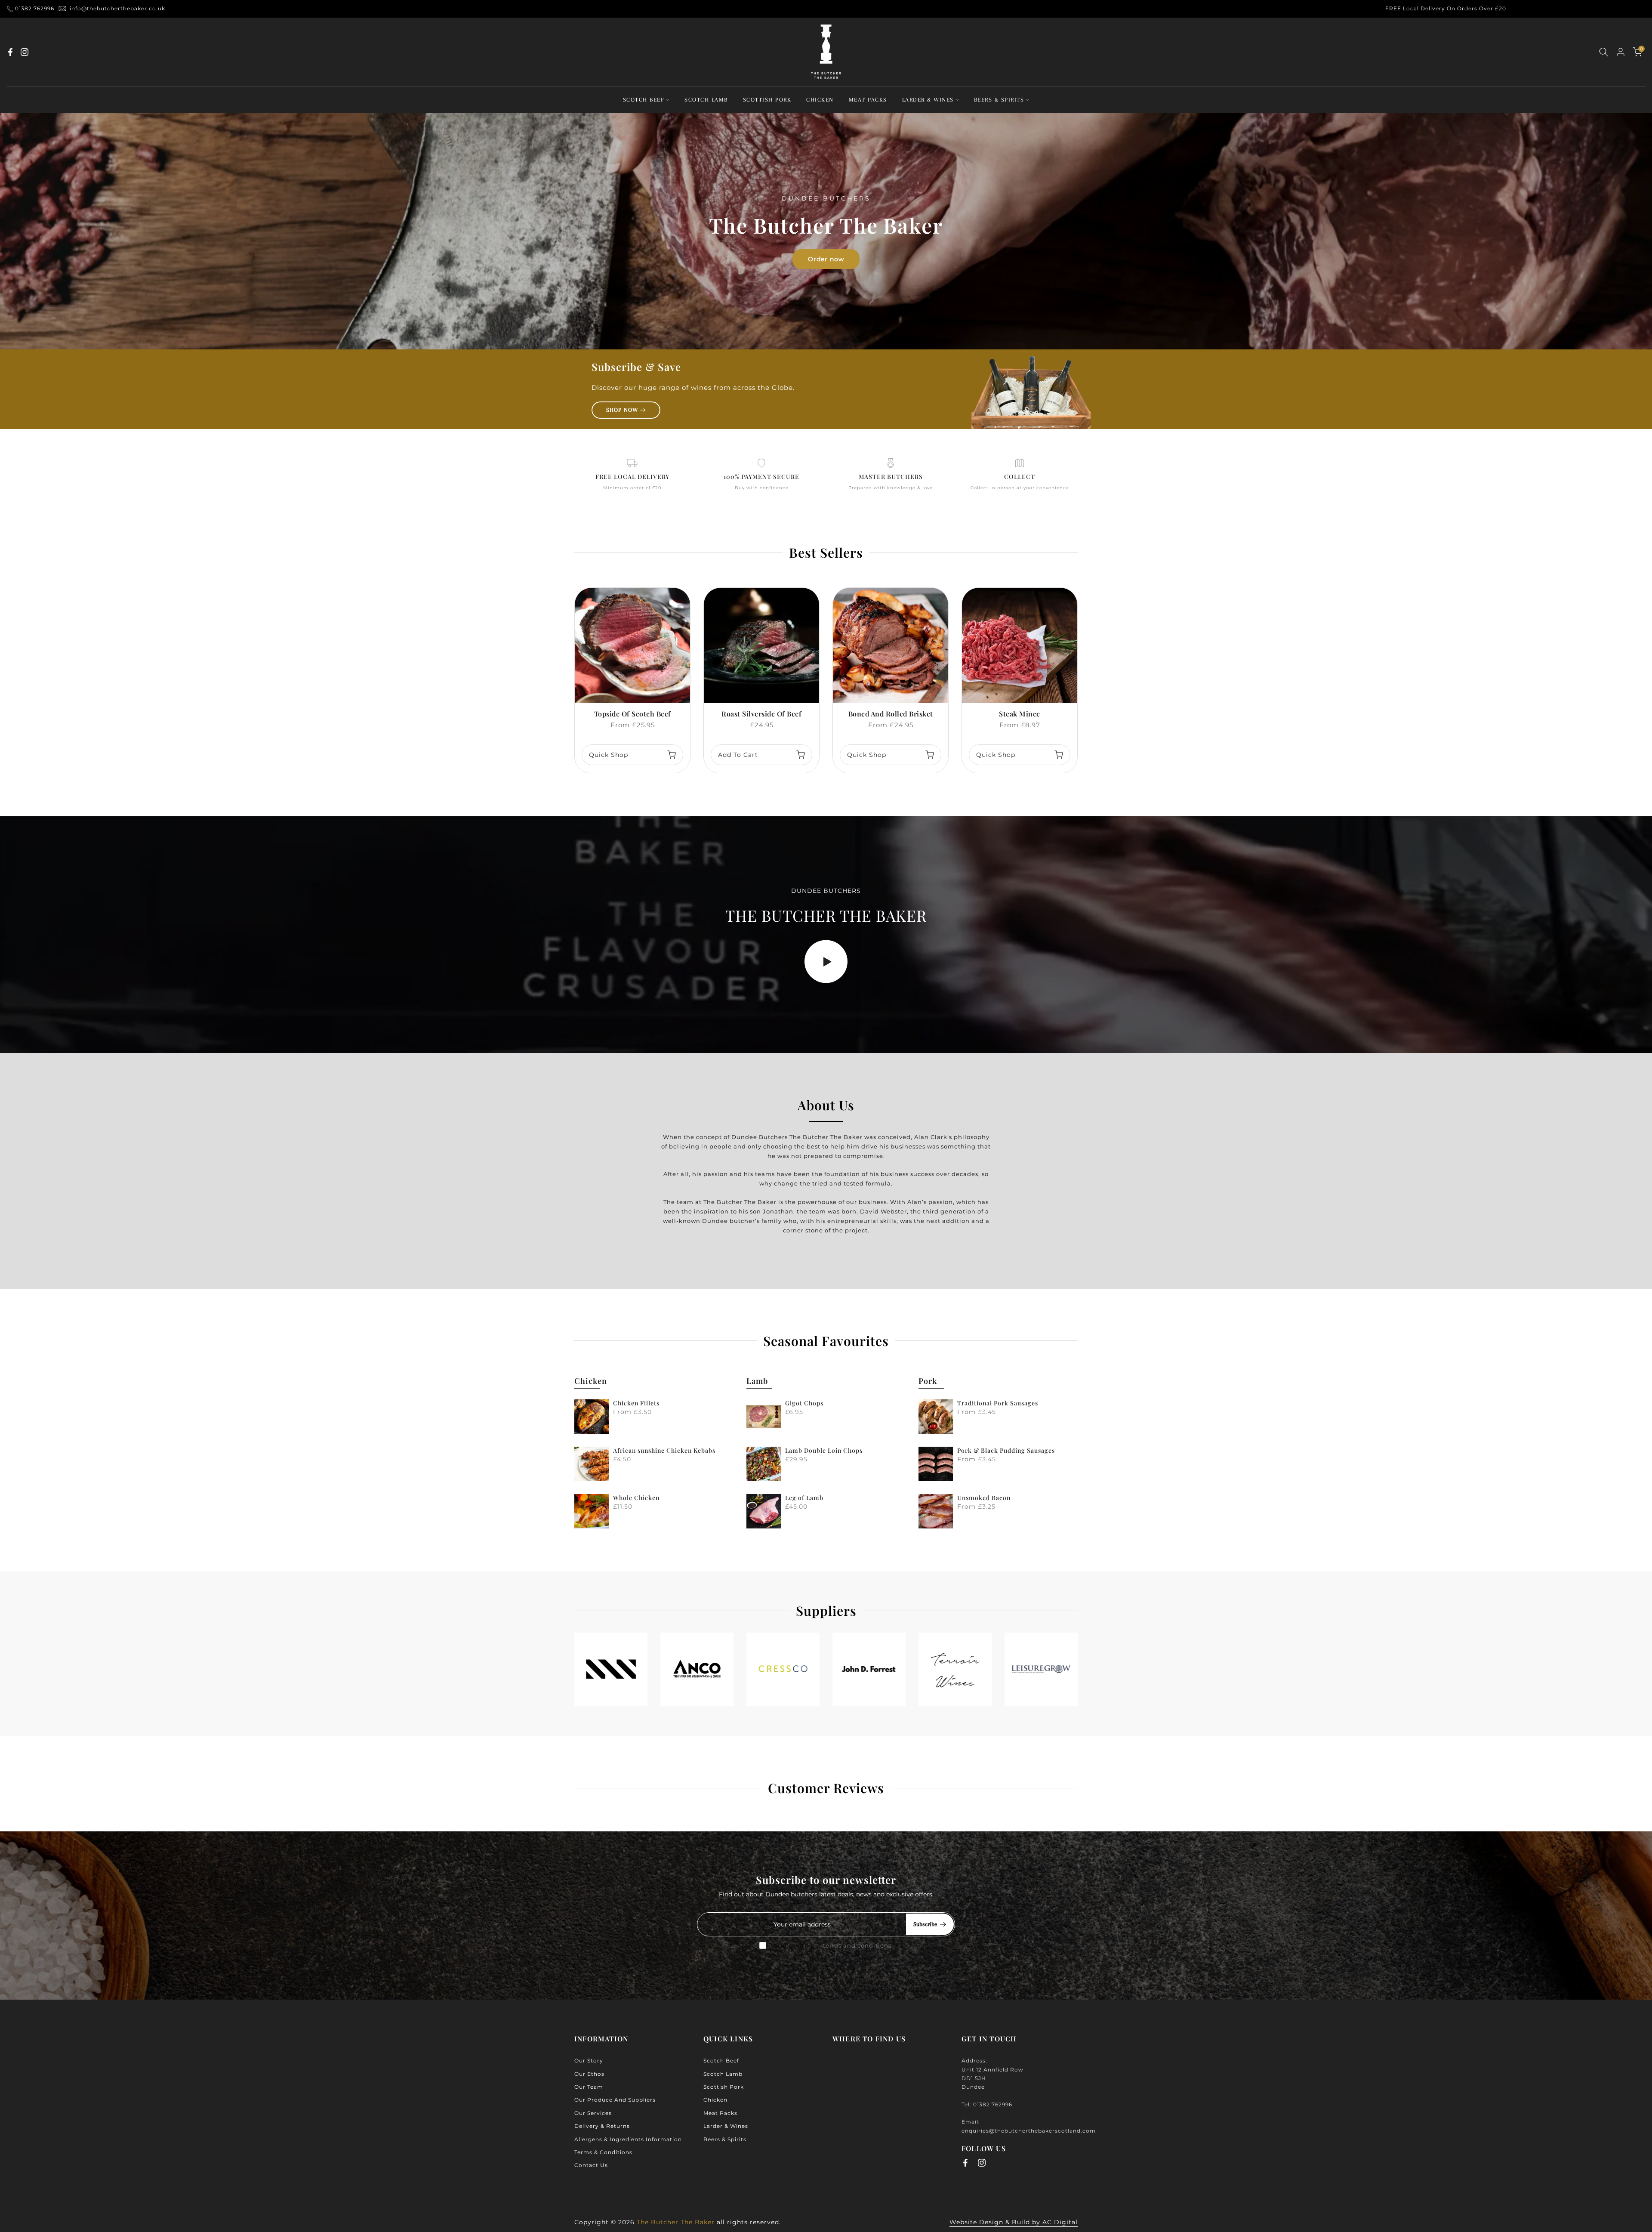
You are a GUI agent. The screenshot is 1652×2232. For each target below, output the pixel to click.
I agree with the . (832, 1945)
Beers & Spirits (725, 2139)
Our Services (593, 2113)
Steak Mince (1020, 714)
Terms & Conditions (603, 2152)
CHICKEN (820, 100)
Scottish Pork (724, 2087)
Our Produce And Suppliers (615, 2100)
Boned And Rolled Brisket (891, 714)
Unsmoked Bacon (984, 1498)
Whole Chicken (636, 1498)
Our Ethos (589, 2074)
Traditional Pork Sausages (998, 1403)
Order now (826, 259)
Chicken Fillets (636, 1403)
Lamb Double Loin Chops (824, 1450)
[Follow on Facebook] (10, 52)
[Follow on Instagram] (25, 52)
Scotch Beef (721, 2061)
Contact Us (591, 2165)
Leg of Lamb (804, 1498)
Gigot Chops (804, 1403)
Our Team (589, 2087)
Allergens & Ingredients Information (628, 2139)
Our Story (589, 2061)
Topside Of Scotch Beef (633, 714)
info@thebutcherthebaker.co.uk (117, 8)
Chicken (715, 2100)
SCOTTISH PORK (767, 100)
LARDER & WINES (928, 100)
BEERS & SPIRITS (999, 100)
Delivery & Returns (602, 2126)
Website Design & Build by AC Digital (1014, 2222)
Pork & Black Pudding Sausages (1006, 1450)
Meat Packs (720, 2113)
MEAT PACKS (868, 100)
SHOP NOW (622, 410)
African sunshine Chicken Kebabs (664, 1450)
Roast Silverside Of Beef (761, 714)
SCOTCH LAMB (706, 100)
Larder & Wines (726, 2126)
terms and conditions (857, 1945)
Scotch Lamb (723, 2074)
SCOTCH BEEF (644, 100)
